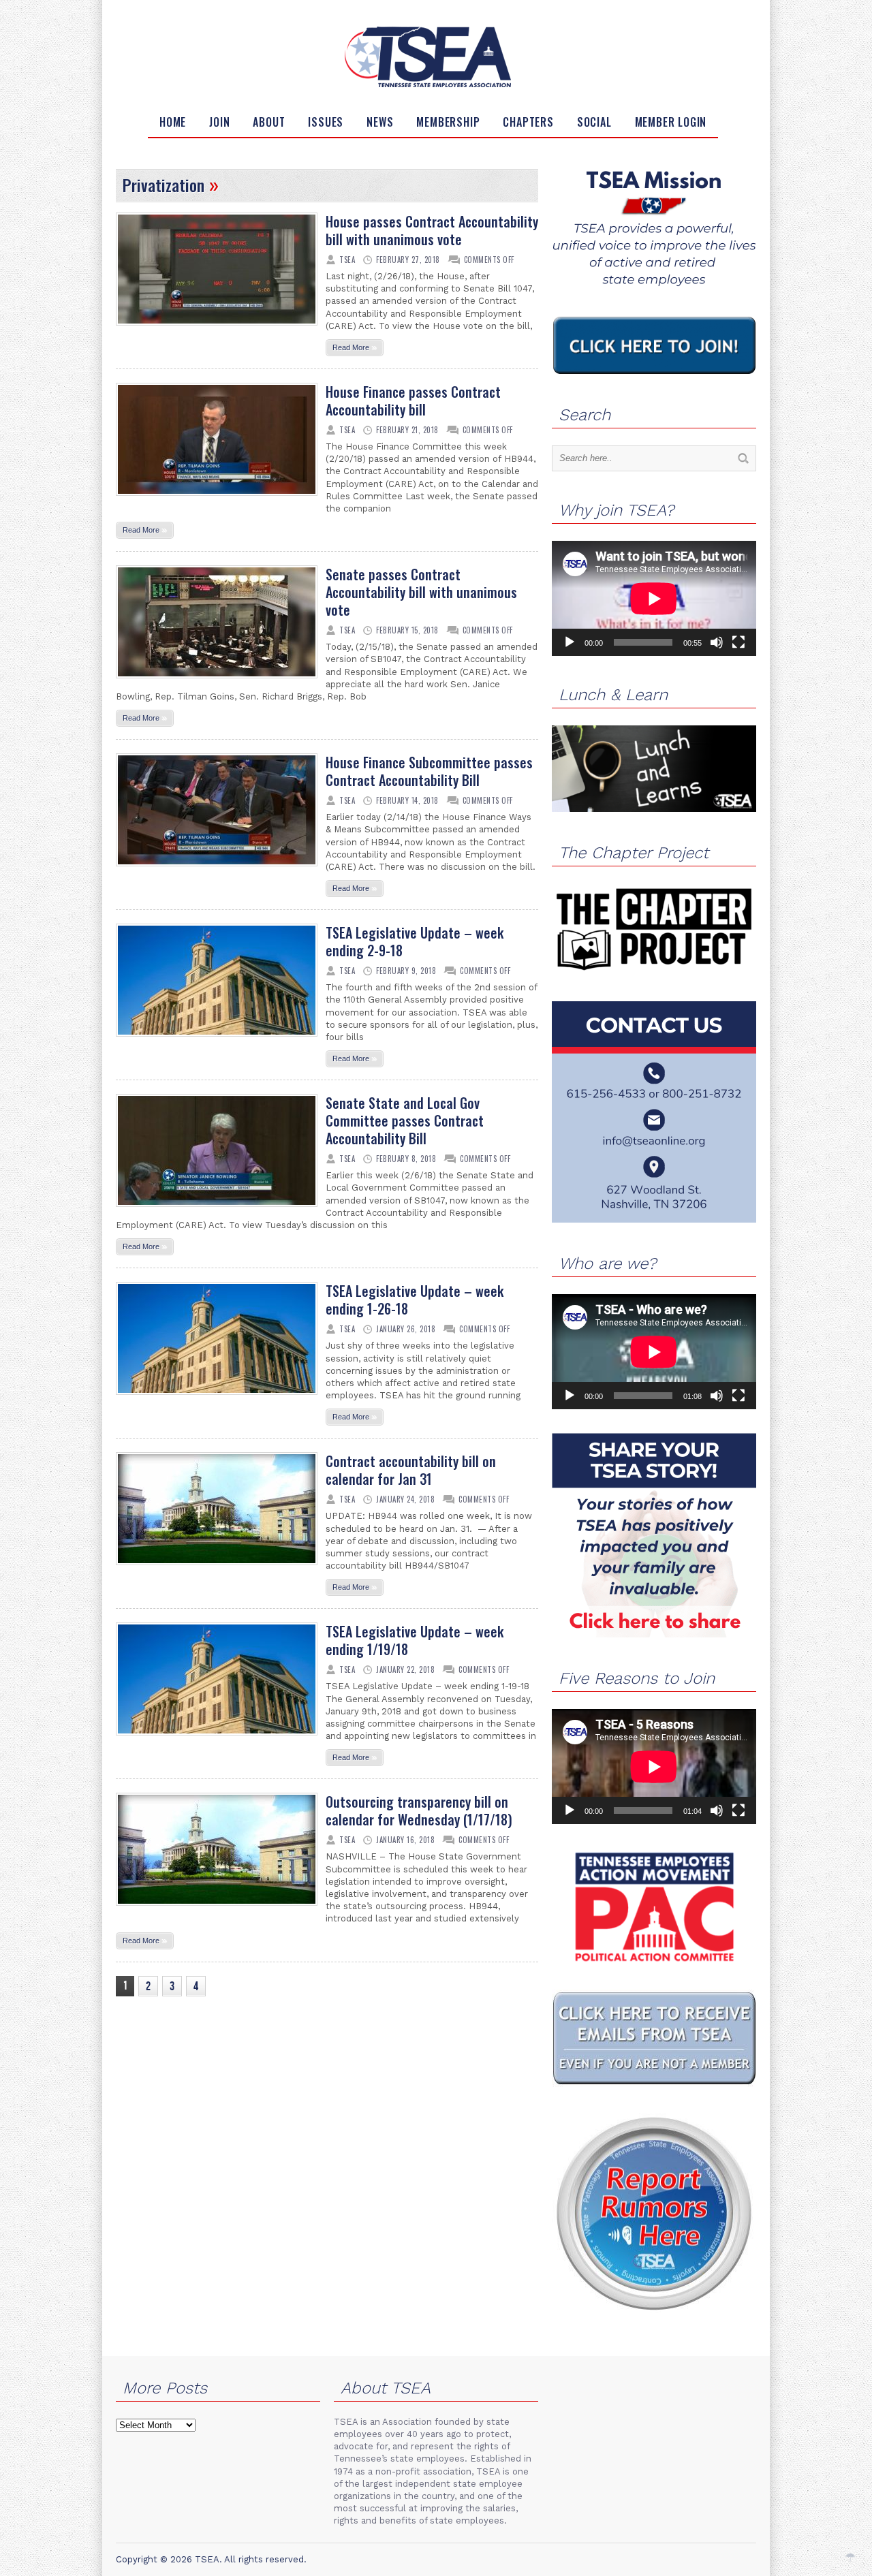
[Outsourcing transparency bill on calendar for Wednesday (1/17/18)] (217, 1910)
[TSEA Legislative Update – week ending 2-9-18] (217, 1041)
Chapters (528, 122)
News (380, 122)
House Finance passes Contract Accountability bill (413, 400)
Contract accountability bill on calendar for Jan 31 (411, 1470)
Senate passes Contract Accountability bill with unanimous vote (421, 592)
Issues (326, 122)
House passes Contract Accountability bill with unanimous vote (432, 230)
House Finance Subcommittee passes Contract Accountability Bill (429, 771)
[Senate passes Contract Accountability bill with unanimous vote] (217, 682)
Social (594, 122)
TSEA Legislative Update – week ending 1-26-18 (415, 1300)
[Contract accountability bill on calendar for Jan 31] (217, 1569)
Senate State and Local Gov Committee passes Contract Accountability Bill (405, 1120)
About (269, 122)
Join (219, 122)
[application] (654, 598)
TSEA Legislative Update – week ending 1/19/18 (415, 1640)
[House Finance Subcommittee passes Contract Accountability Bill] (217, 870)
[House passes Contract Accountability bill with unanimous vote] (217, 330)
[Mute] (717, 642)
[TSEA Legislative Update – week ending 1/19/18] (217, 1740)
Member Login (671, 122)
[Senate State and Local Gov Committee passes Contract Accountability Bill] (217, 1211)
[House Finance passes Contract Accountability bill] (217, 500)
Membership (448, 122)
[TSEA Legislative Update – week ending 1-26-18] (217, 1399)
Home (173, 122)
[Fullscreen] (738, 642)
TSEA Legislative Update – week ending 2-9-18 (415, 941)
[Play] (570, 642)
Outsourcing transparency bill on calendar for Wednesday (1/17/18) (419, 1810)
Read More (355, 347)
